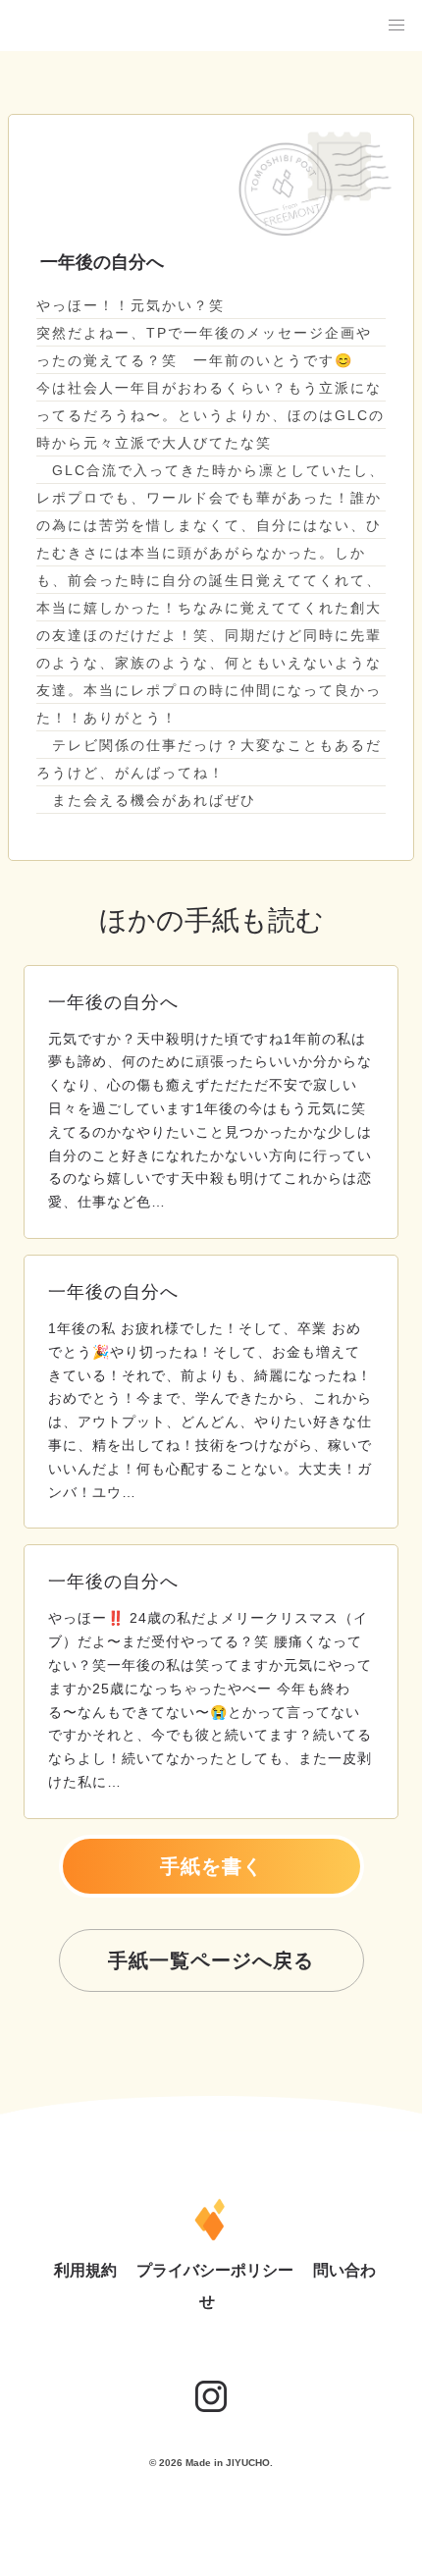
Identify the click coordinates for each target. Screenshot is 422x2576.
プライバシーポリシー (217, 2270)
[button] (396, 26)
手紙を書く (211, 1866)
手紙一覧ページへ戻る (211, 1960)
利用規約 (87, 2270)
